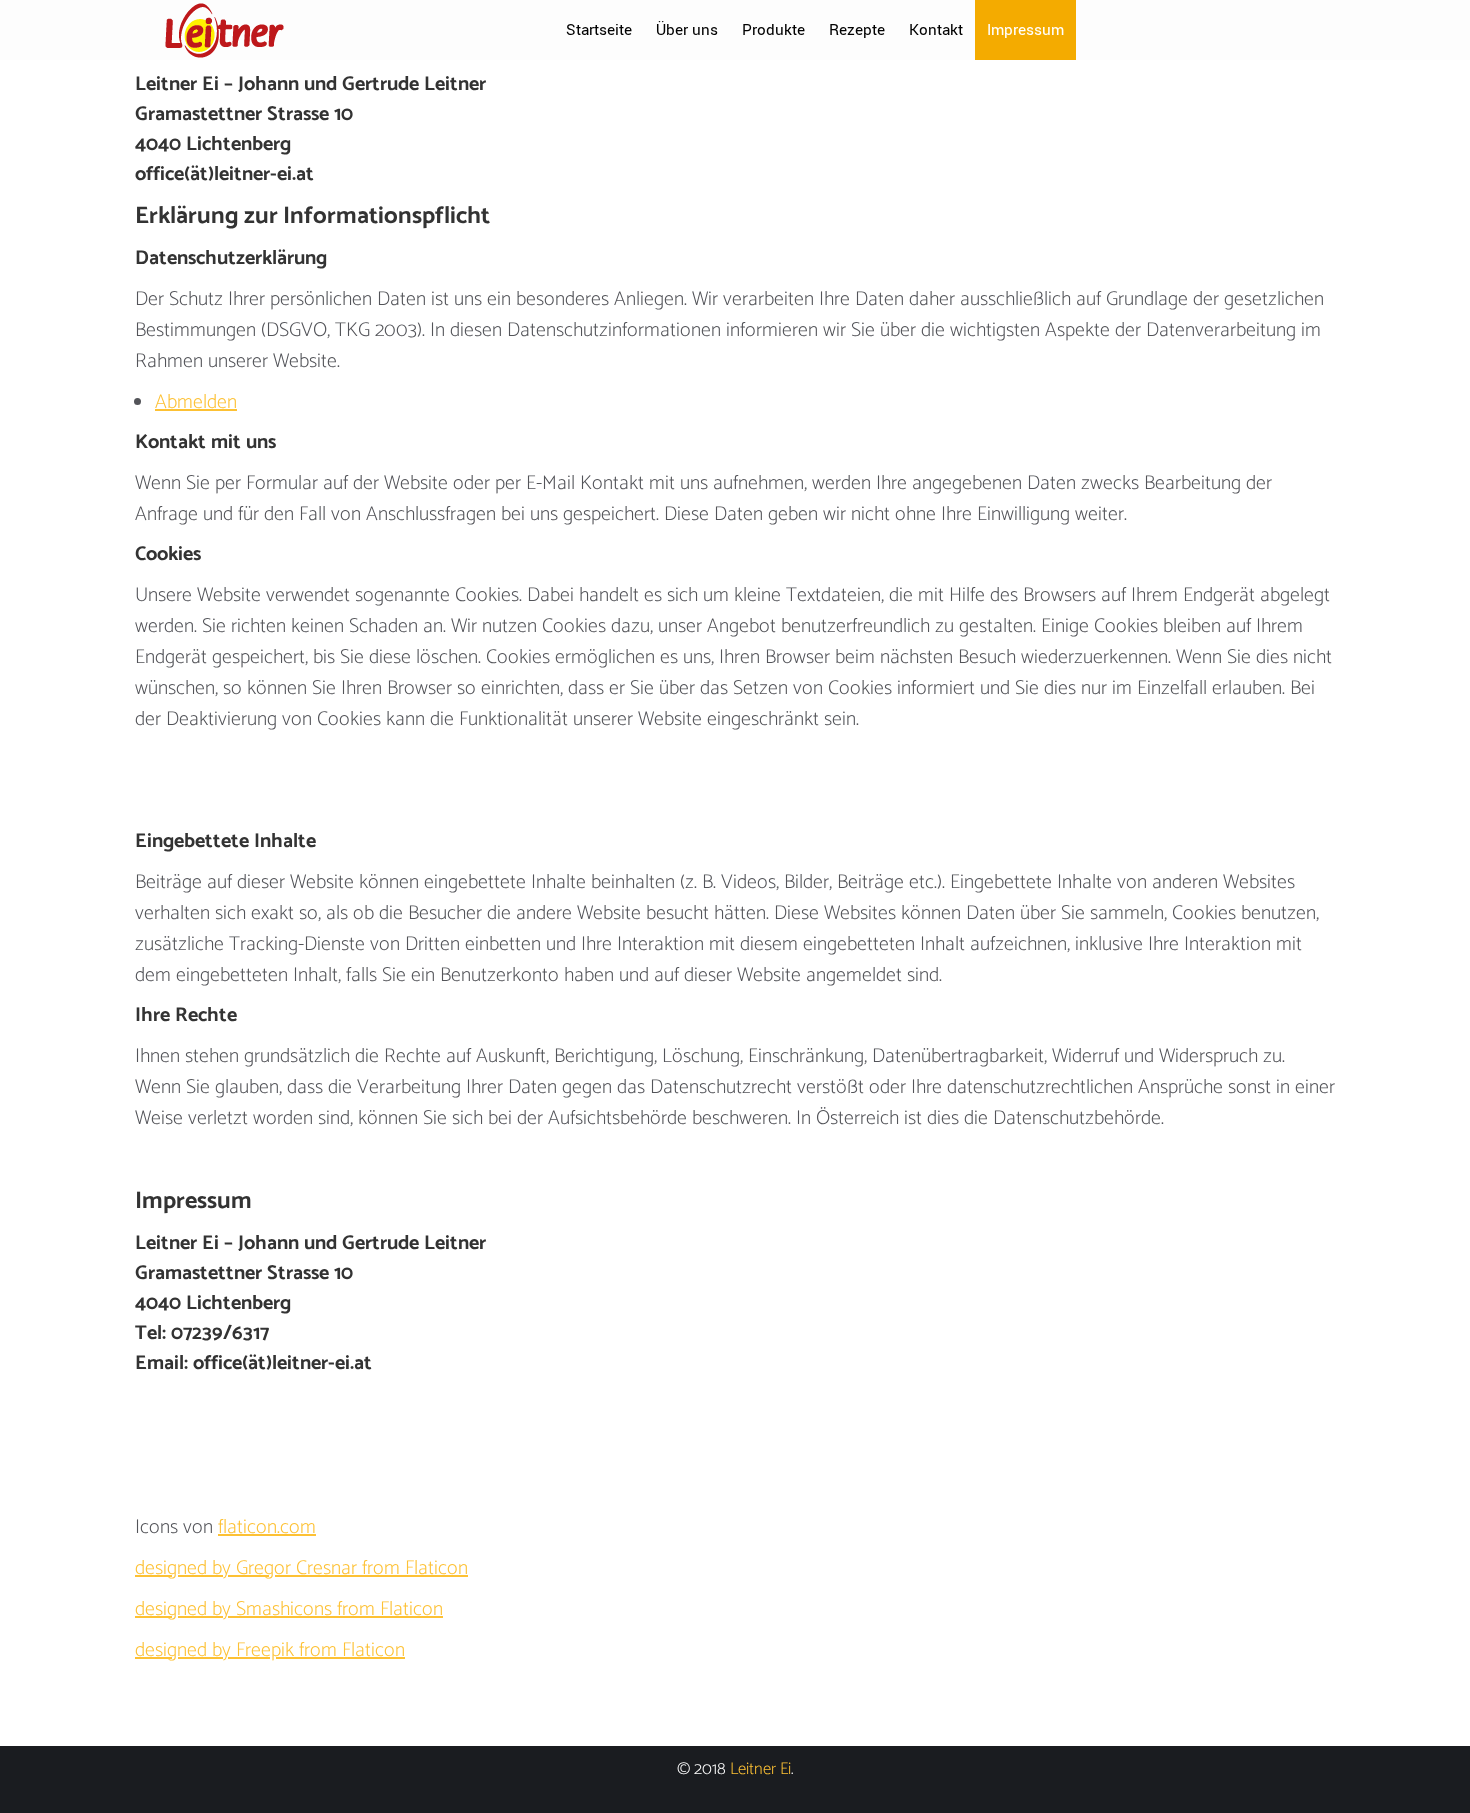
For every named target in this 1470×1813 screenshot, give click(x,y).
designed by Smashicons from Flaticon (289, 1609)
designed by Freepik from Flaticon (270, 1650)
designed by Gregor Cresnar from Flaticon (301, 1568)
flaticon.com (267, 1527)
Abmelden (196, 402)
